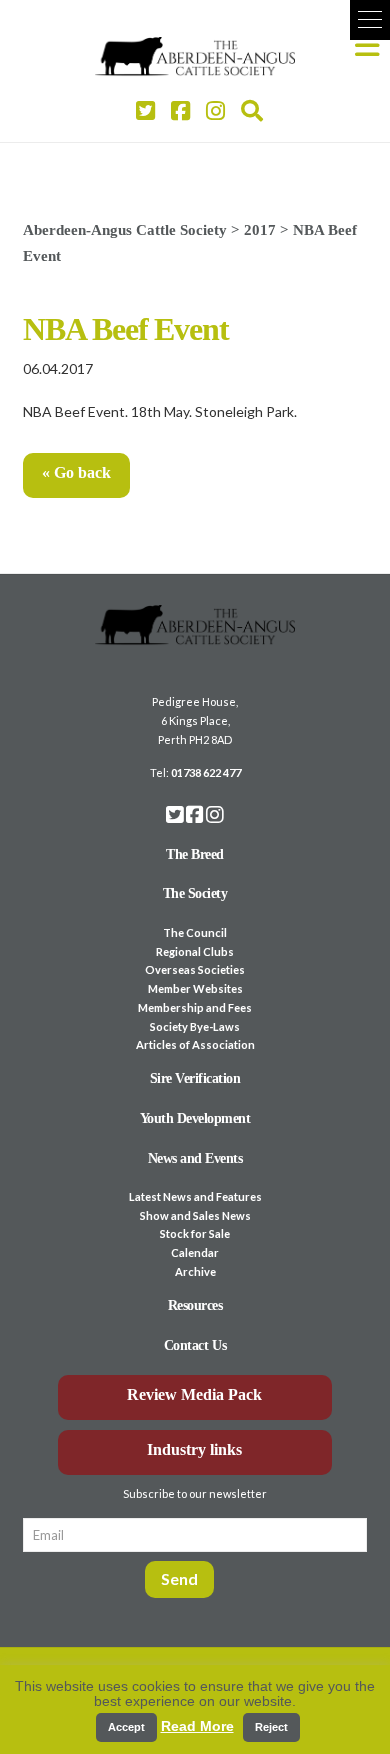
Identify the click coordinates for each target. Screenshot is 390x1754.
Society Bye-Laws (195, 1026)
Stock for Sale (195, 1233)
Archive (195, 1271)
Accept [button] (126, 1727)
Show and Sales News (195, 1215)
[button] (370, 20)
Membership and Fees (195, 1007)
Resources (195, 1305)
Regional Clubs (195, 951)
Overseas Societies (195, 969)
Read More (197, 1726)
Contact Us (195, 1345)
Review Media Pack (194, 1394)
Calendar (195, 1252)
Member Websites (195, 988)
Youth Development (195, 1118)
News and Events (195, 1158)
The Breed (195, 854)
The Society (195, 893)
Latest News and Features (195, 1196)
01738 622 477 (206, 772)
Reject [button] (271, 1727)
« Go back (76, 472)
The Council (195, 932)
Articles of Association (195, 1044)
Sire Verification (195, 1078)
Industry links (194, 1449)
